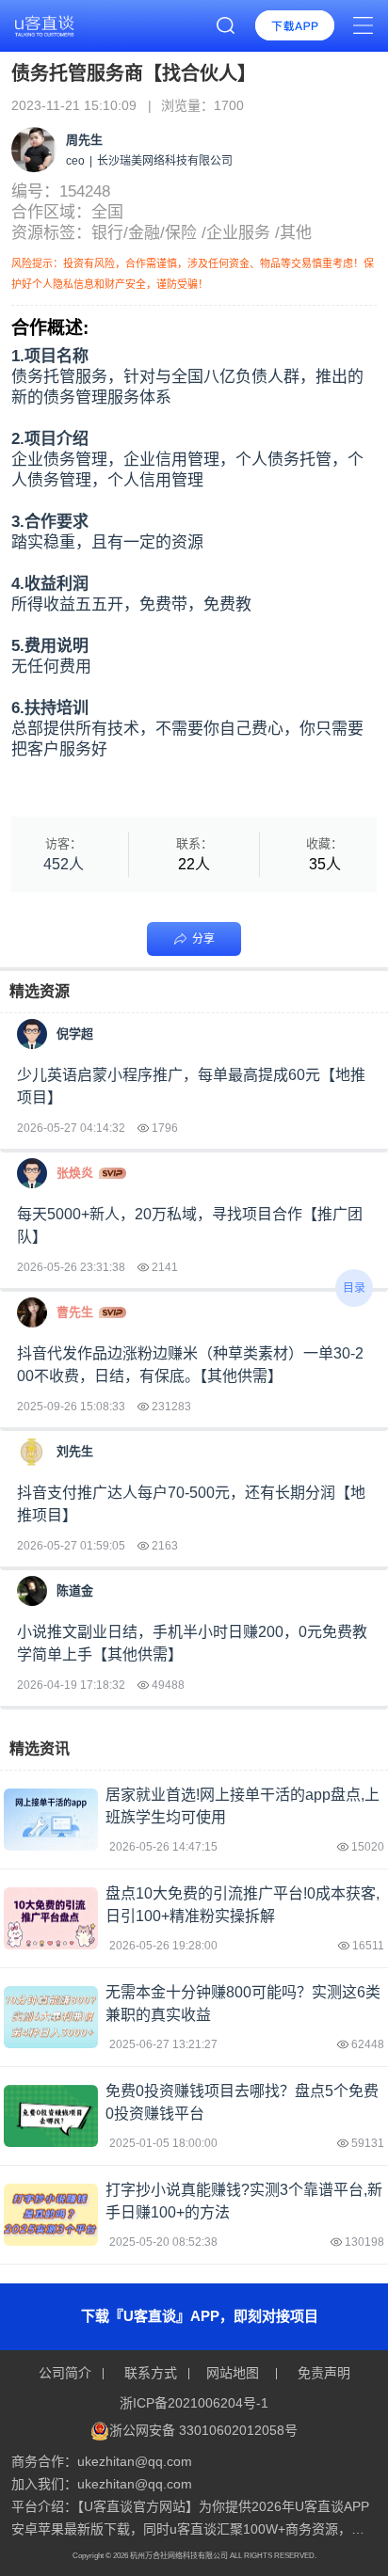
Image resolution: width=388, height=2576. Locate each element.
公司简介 (67, 2373)
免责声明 (322, 2373)
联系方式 (151, 2373)
